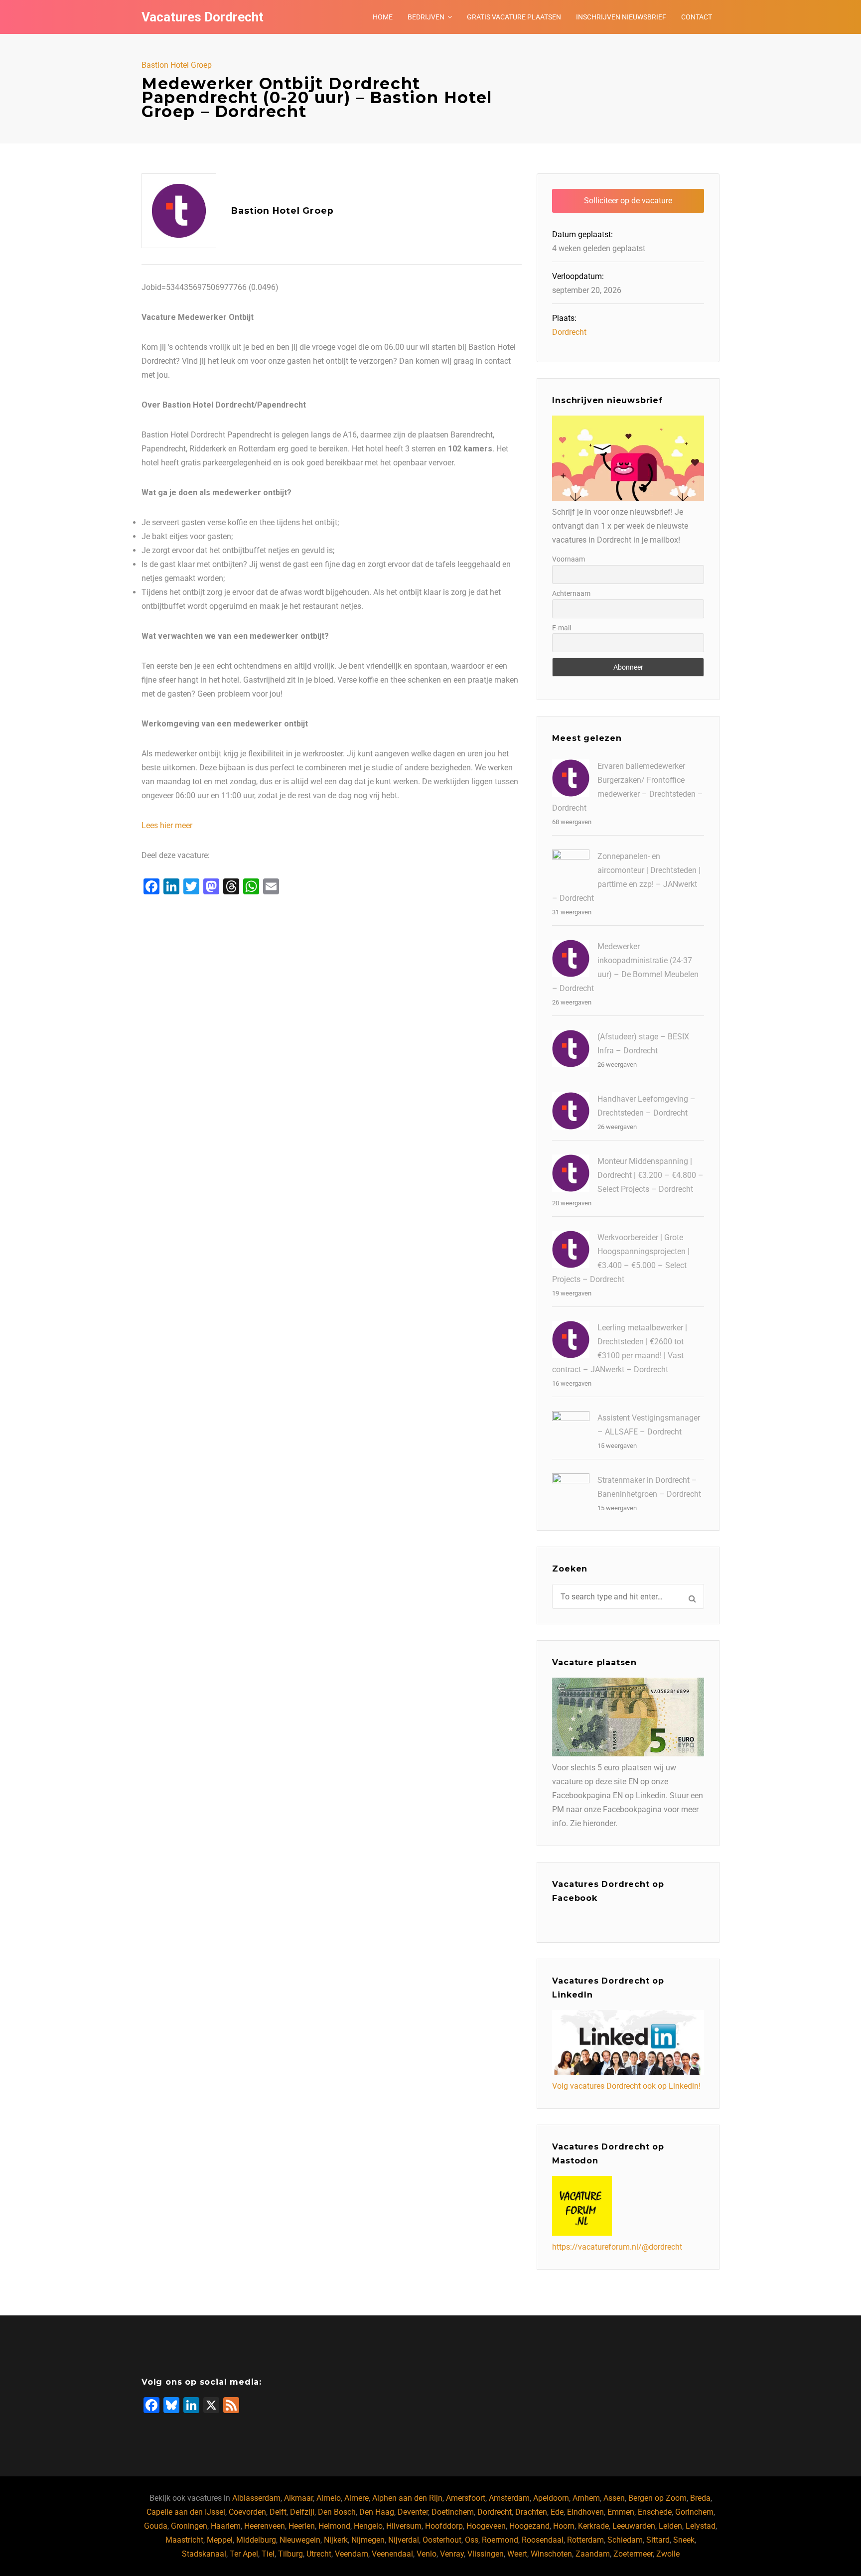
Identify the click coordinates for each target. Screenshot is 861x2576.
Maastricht (184, 2540)
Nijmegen (368, 2540)
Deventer (413, 2512)
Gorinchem (694, 2512)
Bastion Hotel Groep (177, 65)
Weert (517, 2554)
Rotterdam (585, 2540)
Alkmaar (298, 2498)
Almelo (329, 2498)
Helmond (334, 2526)
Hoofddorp (444, 2526)
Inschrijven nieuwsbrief (621, 17)
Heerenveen (265, 2526)
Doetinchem (453, 2512)
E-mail (562, 628)
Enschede (655, 2512)
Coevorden (247, 2512)
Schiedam (625, 2540)
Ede (557, 2512)
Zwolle (668, 2554)
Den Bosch (337, 2512)
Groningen (189, 2526)
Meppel (220, 2540)
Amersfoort (466, 2498)
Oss (472, 2540)
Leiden (670, 2526)
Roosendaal (543, 2540)
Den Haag (377, 2512)
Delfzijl (302, 2512)
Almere (357, 2498)
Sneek (684, 2540)
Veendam (352, 2554)
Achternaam (571, 593)
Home (383, 17)
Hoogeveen (486, 2526)
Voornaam (569, 559)
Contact (697, 17)
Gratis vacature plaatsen (514, 17)
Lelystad (701, 2526)
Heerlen (302, 2526)
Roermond (500, 2540)
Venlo (427, 2554)
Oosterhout (442, 2540)
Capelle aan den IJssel (186, 2512)
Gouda (156, 2526)
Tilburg (290, 2554)
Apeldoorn (551, 2498)
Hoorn (564, 2526)
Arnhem (586, 2498)
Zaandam (593, 2554)
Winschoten (551, 2554)
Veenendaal (392, 2554)
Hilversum (404, 2526)
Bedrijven (426, 17)
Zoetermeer (633, 2554)
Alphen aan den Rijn (407, 2498)
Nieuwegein (300, 2540)
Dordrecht (569, 332)
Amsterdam (509, 2498)
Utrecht (319, 2554)
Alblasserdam (256, 2498)
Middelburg (256, 2540)
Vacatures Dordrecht (203, 17)
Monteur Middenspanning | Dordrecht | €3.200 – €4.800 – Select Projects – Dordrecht (650, 1175)
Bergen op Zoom (657, 2498)
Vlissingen (486, 2554)
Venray (452, 2554)
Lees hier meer (167, 825)
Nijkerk (336, 2540)
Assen (614, 2498)
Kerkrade (593, 2526)
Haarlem (226, 2526)
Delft (278, 2512)
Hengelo (368, 2526)
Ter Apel (244, 2554)
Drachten (531, 2512)
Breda (700, 2498)
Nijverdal (404, 2540)
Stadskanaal (204, 2554)
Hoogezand (529, 2526)
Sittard (658, 2540)
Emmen (621, 2512)
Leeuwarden (634, 2526)
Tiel (268, 2554)
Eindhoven (585, 2512)
